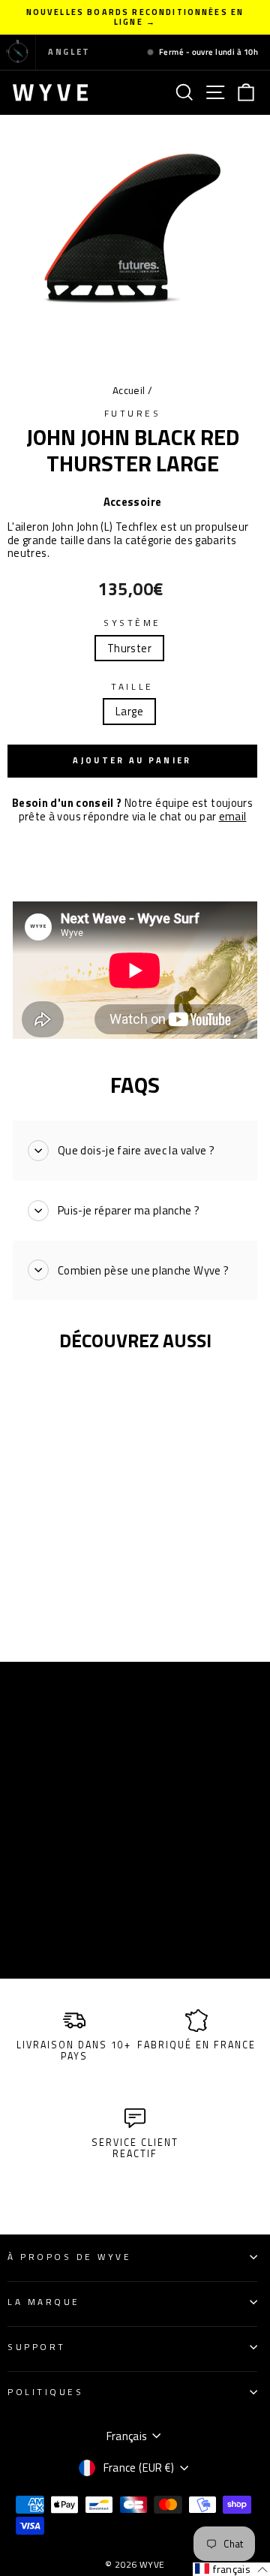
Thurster (129, 648)
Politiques (45, 2392)
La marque (44, 2302)
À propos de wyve (70, 2257)
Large (129, 711)
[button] (231, 2569)
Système (132, 623)
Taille (132, 687)
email (233, 816)
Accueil (129, 390)
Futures (133, 414)
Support (37, 2347)
